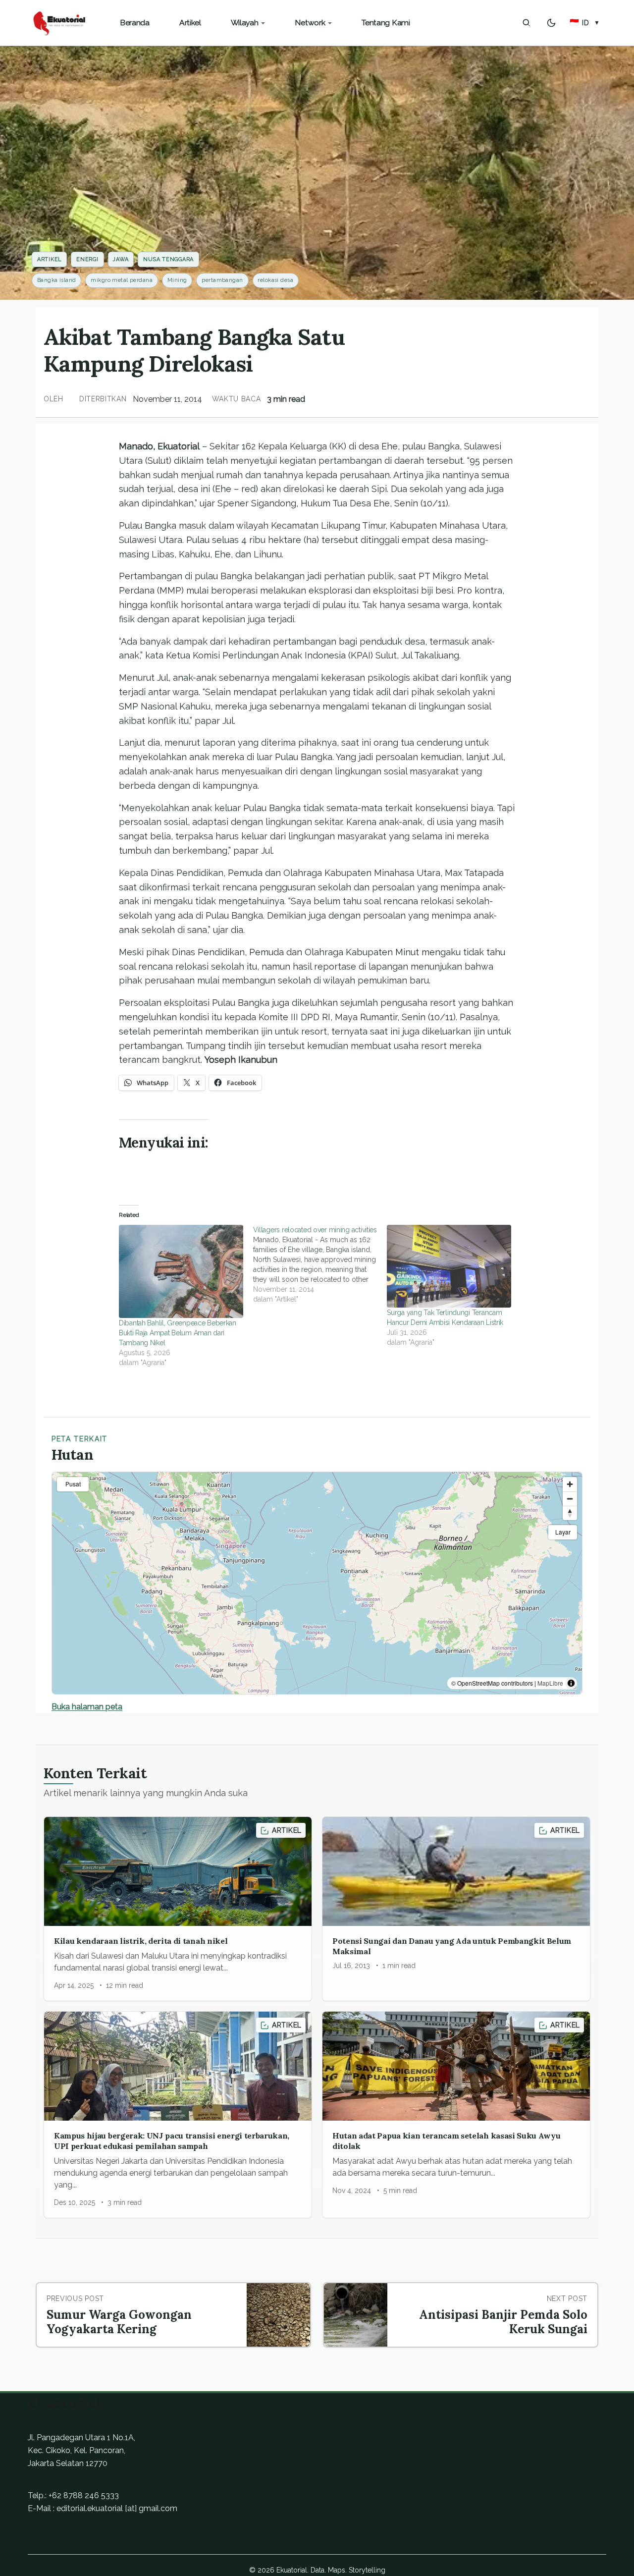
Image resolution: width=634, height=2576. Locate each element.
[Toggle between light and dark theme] (551, 23)
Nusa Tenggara (168, 259)
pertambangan (222, 280)
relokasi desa (275, 280)
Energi (87, 259)
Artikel (49, 259)
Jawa (121, 259)
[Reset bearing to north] (570, 1513)
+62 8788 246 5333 (84, 2495)
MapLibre (550, 1683)
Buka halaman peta (87, 1707)
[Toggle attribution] (571, 1683)
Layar (563, 1532)
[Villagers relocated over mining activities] (320, 1264)
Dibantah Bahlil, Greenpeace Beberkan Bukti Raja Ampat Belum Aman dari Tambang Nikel (178, 1333)
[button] (585, 23)
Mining (177, 280)
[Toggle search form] (527, 23)
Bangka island (57, 280)
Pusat (73, 1484)
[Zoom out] (570, 1499)
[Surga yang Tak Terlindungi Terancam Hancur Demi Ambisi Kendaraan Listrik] (449, 1266)
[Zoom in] (570, 1484)
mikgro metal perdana (122, 280)
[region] (317, 1583)
